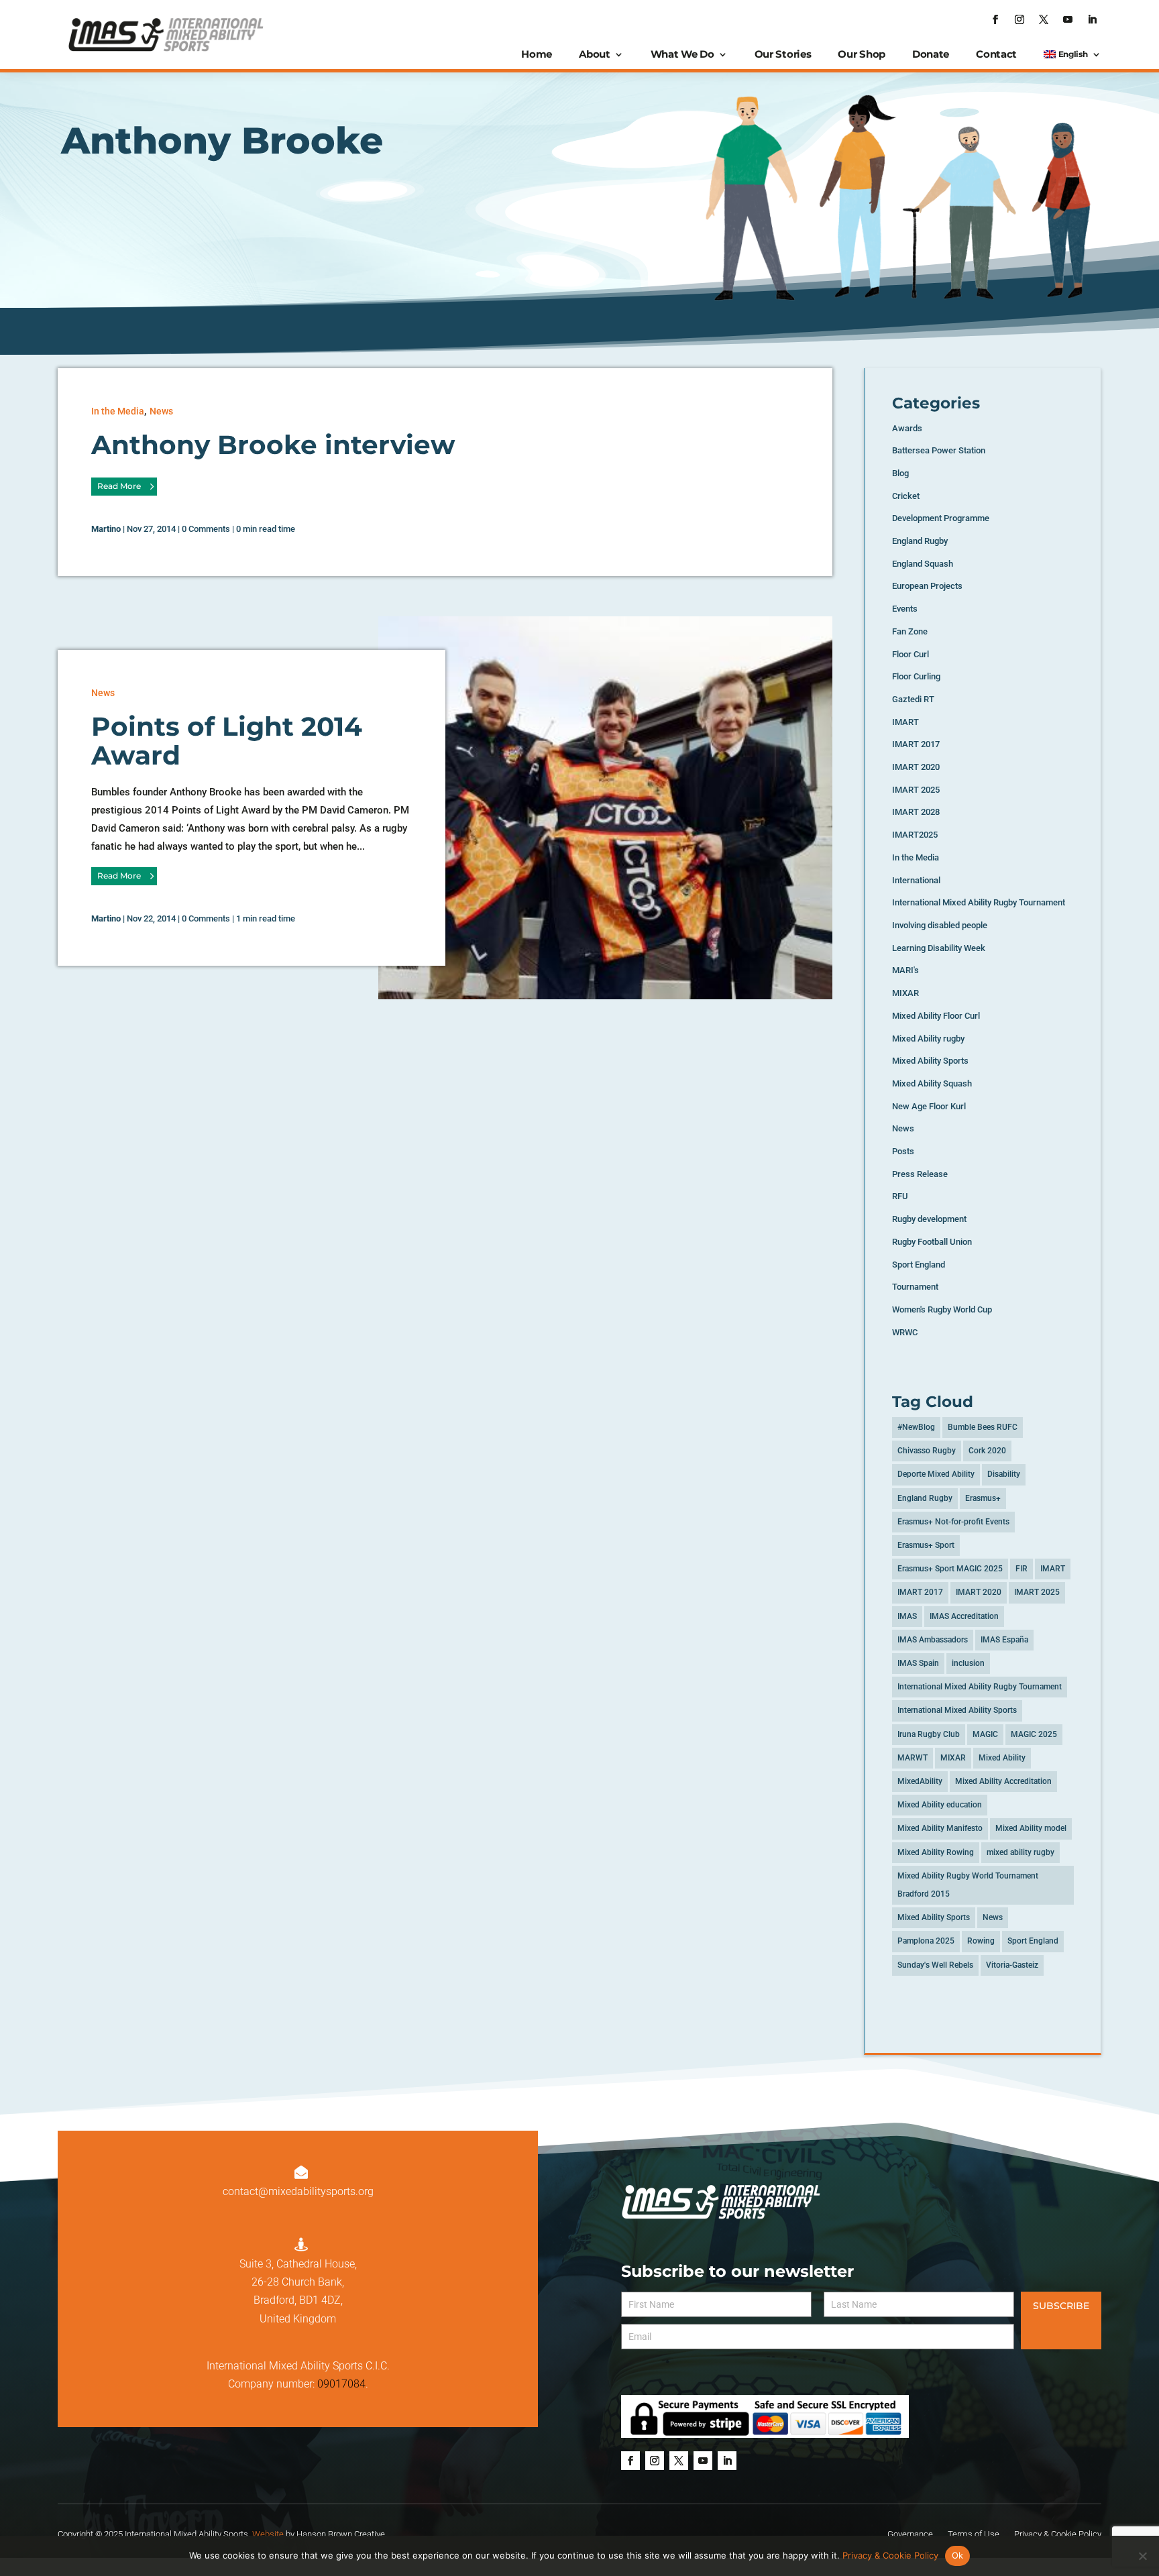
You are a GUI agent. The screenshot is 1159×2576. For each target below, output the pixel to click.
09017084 (341, 2384)
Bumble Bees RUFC (983, 1427)
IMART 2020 (916, 767)
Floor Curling (916, 676)
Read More (119, 486)
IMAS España (1004, 1640)
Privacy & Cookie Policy (890, 2555)
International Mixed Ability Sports (957, 1710)
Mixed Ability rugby (928, 1039)
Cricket (906, 496)
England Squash (923, 564)
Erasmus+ (983, 1498)
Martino (106, 529)
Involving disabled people (940, 925)
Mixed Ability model (1031, 1828)
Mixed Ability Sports (930, 1061)
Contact (996, 54)
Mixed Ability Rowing (936, 1852)
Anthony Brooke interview (273, 445)
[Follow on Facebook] (995, 19)
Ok (958, 2555)
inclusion (968, 1663)
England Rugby (920, 541)
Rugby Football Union (932, 1242)
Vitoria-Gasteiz (1012, 1965)
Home (537, 54)
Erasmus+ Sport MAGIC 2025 (950, 1569)
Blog (900, 473)
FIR (1022, 1569)
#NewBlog (916, 1427)
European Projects (927, 586)
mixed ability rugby (1020, 1852)
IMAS (907, 1616)
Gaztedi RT (913, 699)
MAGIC (985, 1734)
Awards (907, 428)
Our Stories (783, 54)
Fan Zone (910, 631)
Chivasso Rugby (927, 1451)
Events (905, 609)
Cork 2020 (987, 1451)
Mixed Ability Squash (932, 1083)
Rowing (981, 1941)
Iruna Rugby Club (929, 1734)
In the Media (118, 411)
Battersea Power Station (939, 450)
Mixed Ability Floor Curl (936, 1016)
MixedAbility (920, 1781)
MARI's (905, 970)
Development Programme (941, 518)
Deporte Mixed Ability (936, 1474)
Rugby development (929, 1219)
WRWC (905, 1332)
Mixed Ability (1002, 1758)
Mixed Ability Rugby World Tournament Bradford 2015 (968, 1885)
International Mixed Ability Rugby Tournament (979, 902)
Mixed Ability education (940, 1805)
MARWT (913, 1758)
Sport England (919, 1265)
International (916, 880)
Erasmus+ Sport (926, 1545)
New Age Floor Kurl (929, 1106)
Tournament (915, 1287)
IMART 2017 (916, 744)
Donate (931, 54)
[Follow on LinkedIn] (1092, 19)
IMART (905, 722)
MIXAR (905, 993)
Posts (903, 1151)
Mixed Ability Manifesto (940, 1828)
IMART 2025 (916, 790)
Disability (1004, 1474)
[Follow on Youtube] (1068, 19)
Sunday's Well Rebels (935, 1965)
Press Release (920, 1174)
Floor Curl (910, 654)
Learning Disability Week (939, 948)
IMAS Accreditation (964, 1616)
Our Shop (862, 54)
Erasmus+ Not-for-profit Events (953, 1522)
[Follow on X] (1044, 19)
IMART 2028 (916, 812)
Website (268, 2534)
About (595, 54)
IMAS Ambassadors (933, 1640)
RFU (900, 1196)
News (161, 411)
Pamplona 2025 (926, 1941)
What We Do (682, 54)
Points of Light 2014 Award (227, 741)
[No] (1142, 2556)
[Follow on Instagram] (1019, 19)
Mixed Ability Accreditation (1003, 1781)
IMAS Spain (918, 1663)
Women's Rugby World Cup (942, 1309)
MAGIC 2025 (1034, 1734)
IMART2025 (915, 835)
